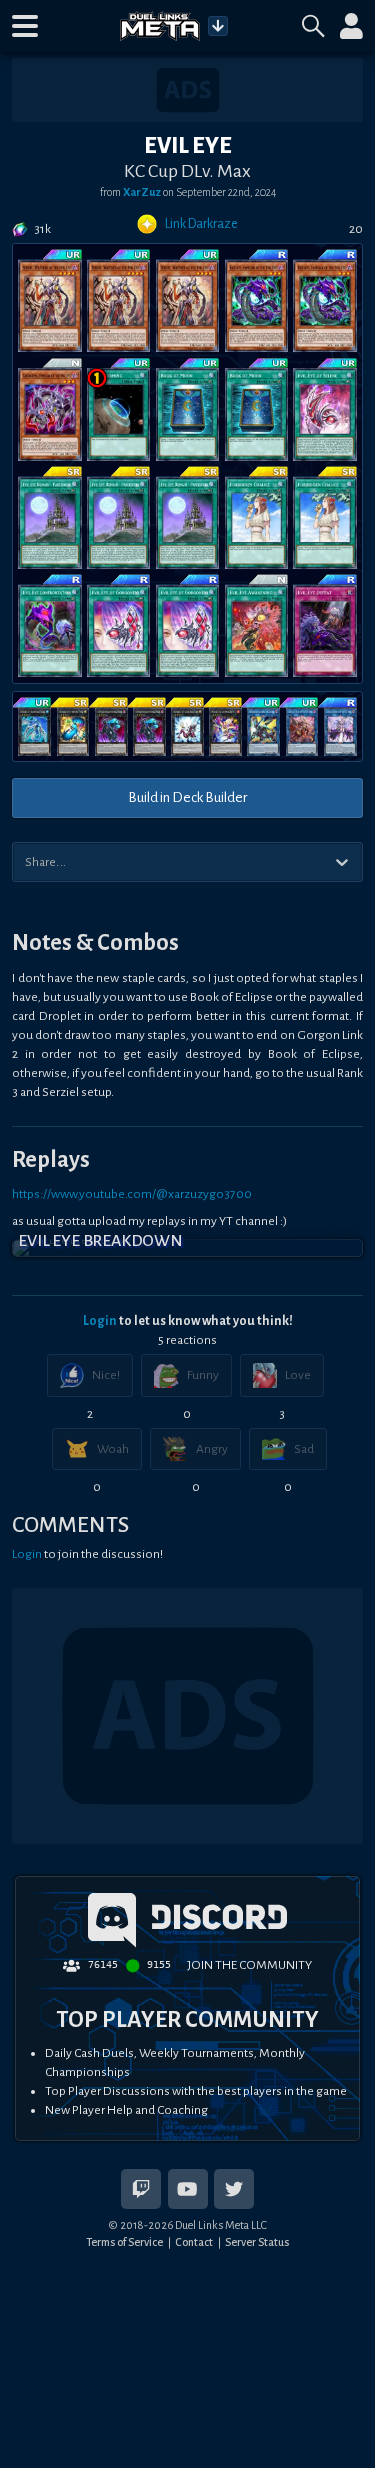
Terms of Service (124, 2242)
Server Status (257, 2242)
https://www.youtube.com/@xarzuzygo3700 (132, 1194)
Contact (194, 2242)
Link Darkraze (201, 224)
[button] (25, 26)
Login (100, 1321)
